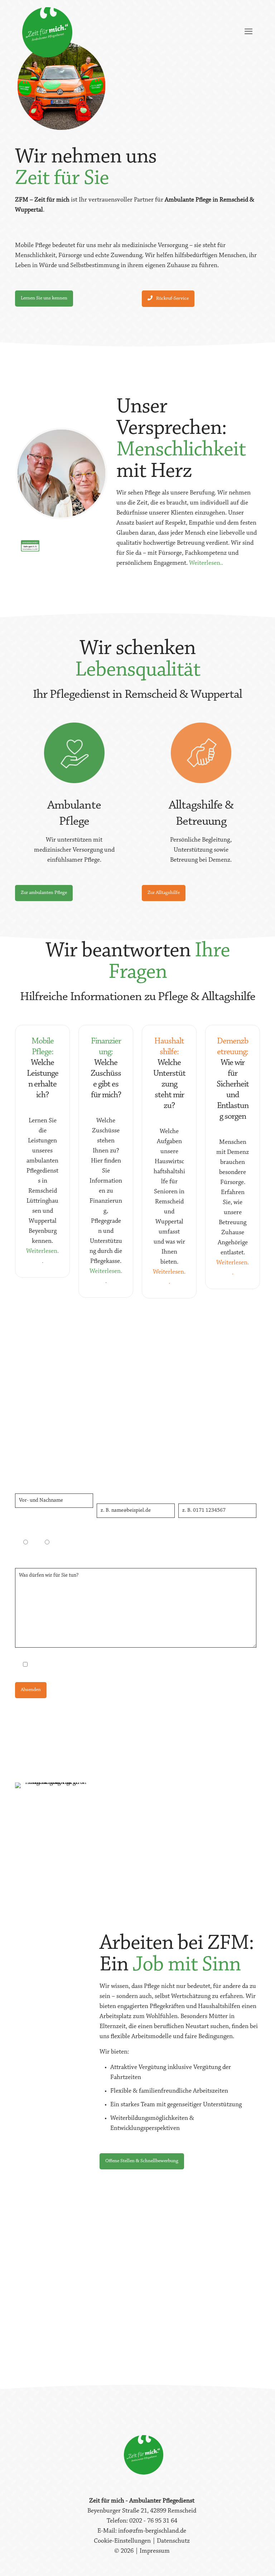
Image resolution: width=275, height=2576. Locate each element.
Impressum (155, 2551)
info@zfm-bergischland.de (152, 2531)
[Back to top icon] (241, 2561)
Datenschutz (173, 2541)
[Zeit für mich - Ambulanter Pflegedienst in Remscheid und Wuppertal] (47, 32)
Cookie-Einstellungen (123, 2541)
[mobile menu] (249, 32)
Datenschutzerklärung (129, 1665)
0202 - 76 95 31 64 (194, 1467)
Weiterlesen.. (206, 563)
